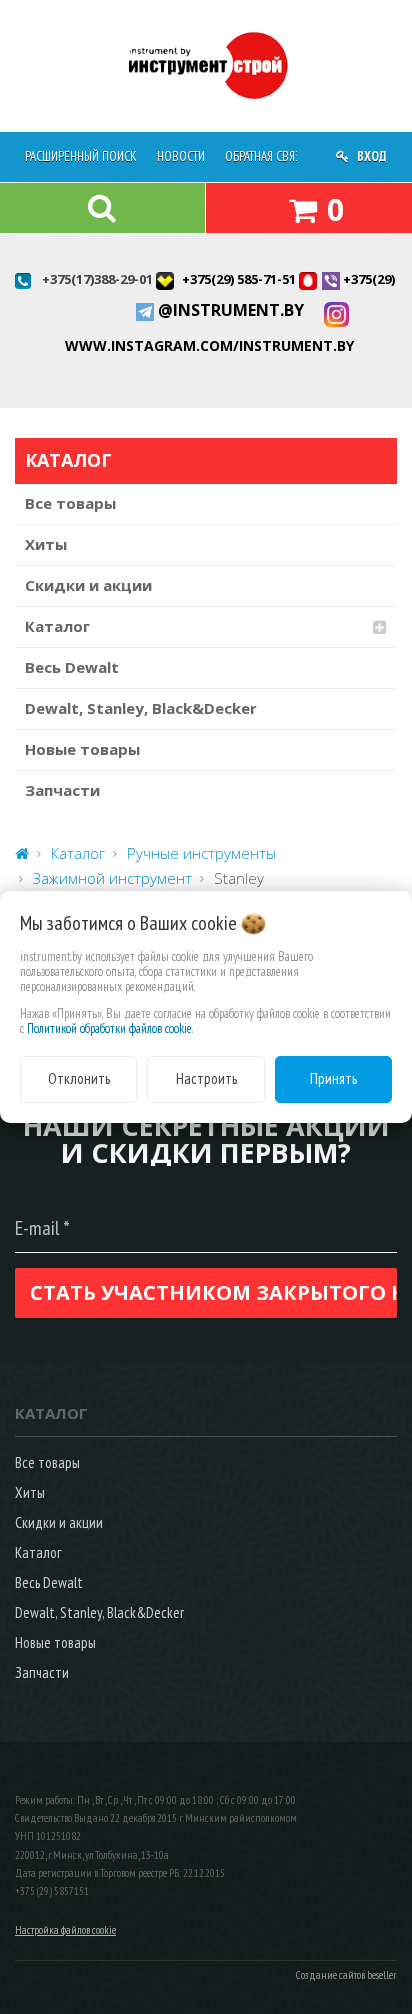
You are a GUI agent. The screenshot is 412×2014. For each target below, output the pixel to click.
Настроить (206, 1078)
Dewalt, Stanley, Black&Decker (141, 708)
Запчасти (62, 790)
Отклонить (79, 1078)
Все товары (70, 503)
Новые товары (82, 749)
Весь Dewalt (72, 667)
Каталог (57, 626)
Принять (333, 1078)
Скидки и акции (88, 585)
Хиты (46, 544)
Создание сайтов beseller (346, 1975)
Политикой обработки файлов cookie (109, 1028)
